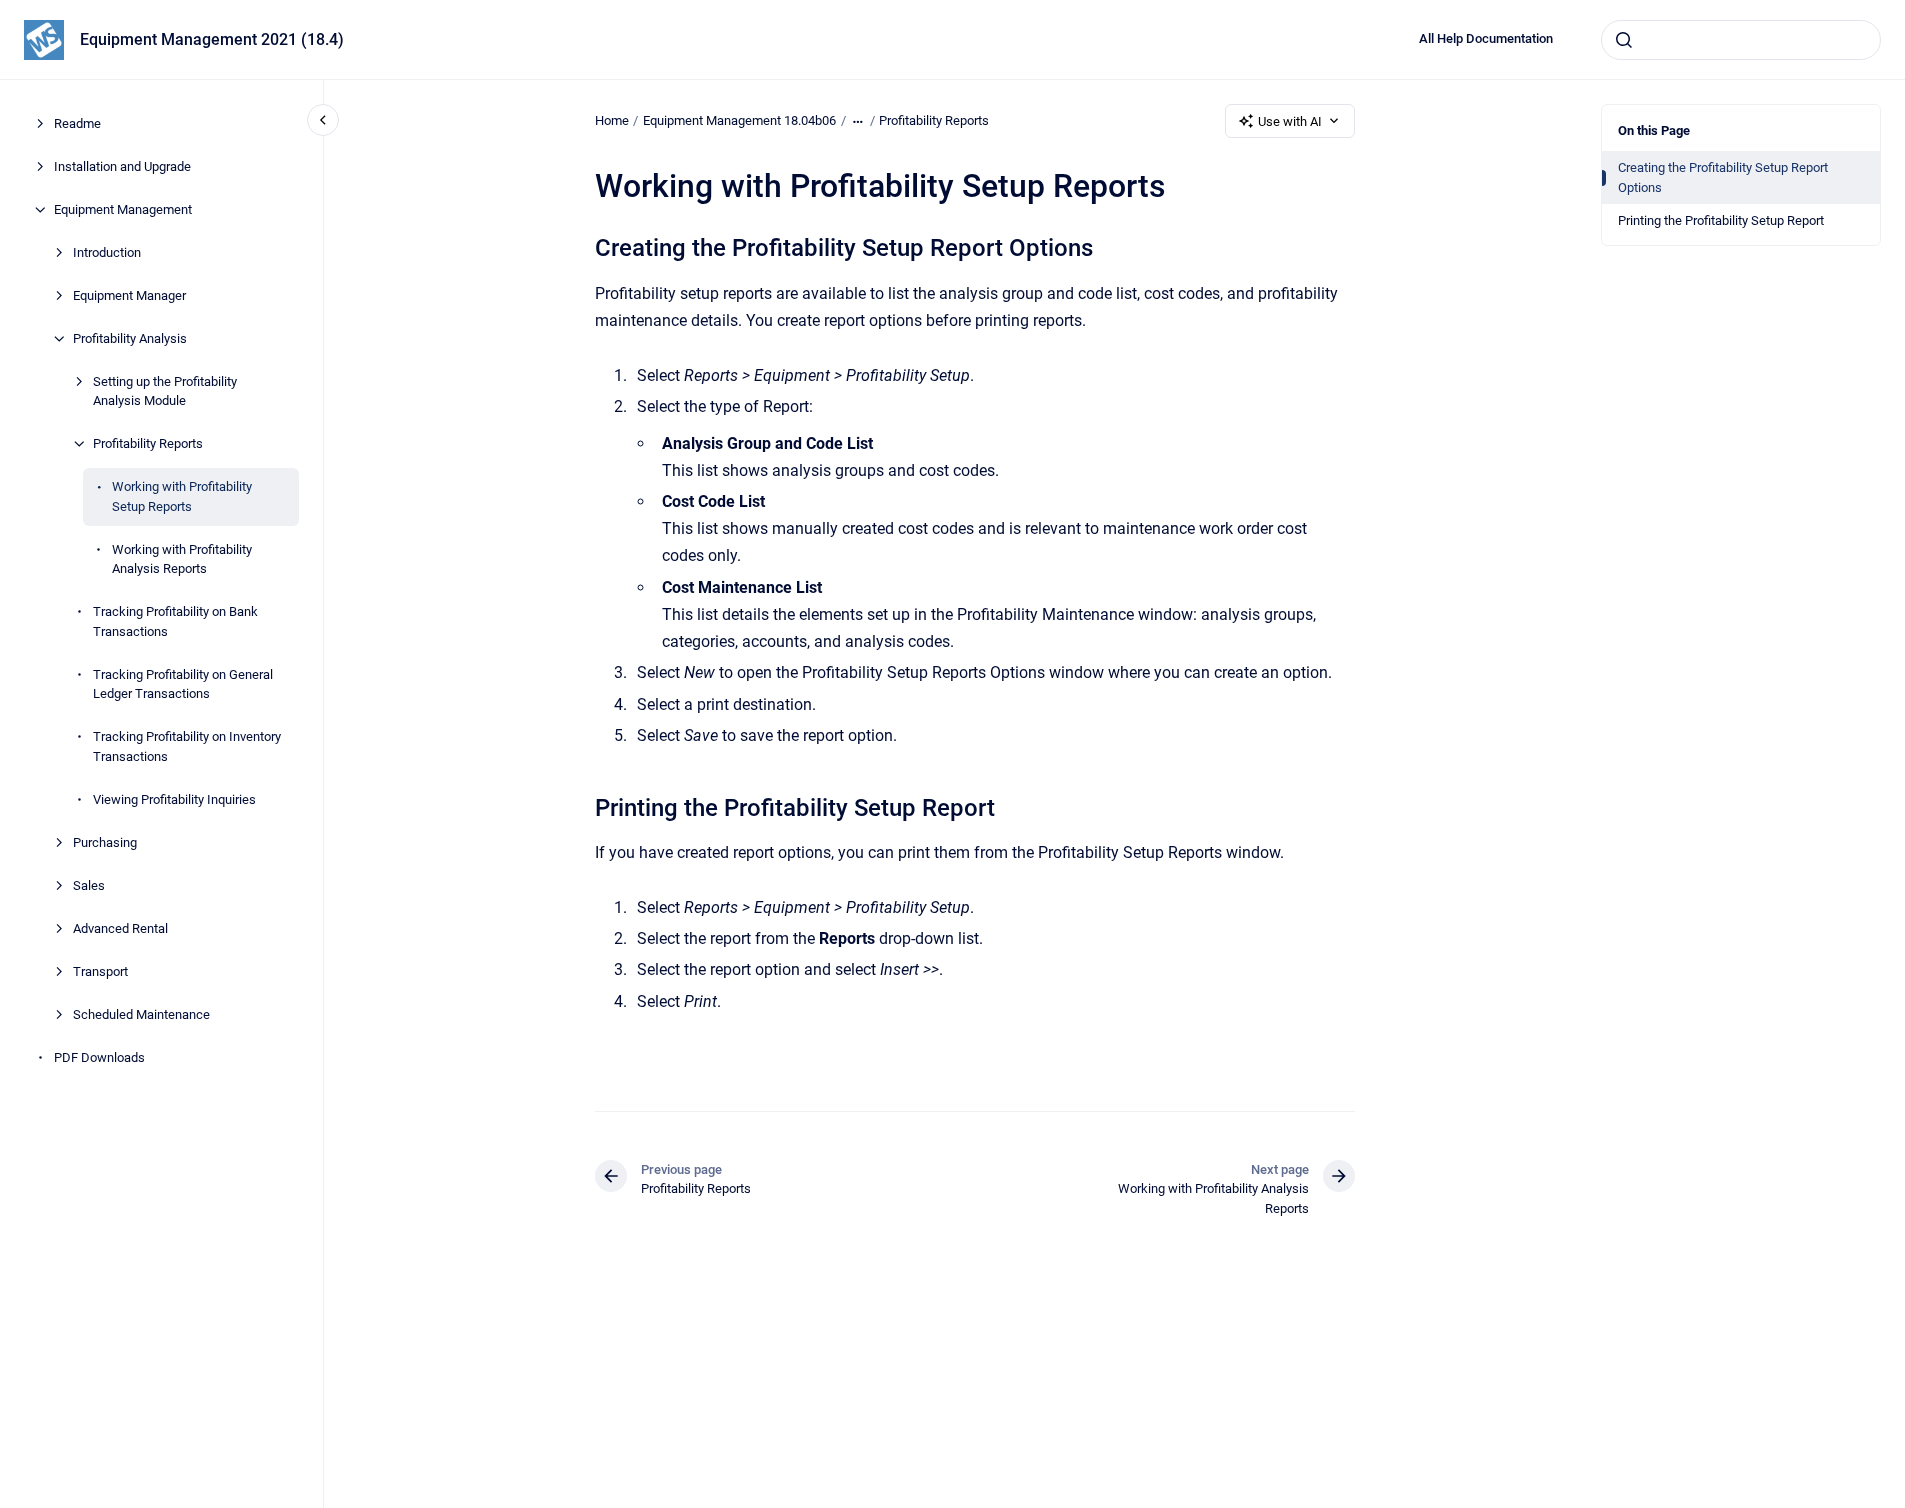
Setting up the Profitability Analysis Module (165, 391)
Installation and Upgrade (122, 166)
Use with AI (1290, 121)
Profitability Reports (148, 443)
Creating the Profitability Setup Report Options (1723, 177)
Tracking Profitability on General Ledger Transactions (183, 684)
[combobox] (1741, 40)
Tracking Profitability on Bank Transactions (175, 621)
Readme (77, 123)
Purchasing (105, 842)
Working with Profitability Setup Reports (182, 496)
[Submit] (1624, 40)
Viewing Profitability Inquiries (174, 799)
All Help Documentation (1486, 38)
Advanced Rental (120, 928)
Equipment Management (123, 209)
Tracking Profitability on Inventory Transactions (187, 746)
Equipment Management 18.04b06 (739, 120)
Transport (100, 971)
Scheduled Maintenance (141, 1014)
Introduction (107, 252)
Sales (89, 885)
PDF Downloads (99, 1057)
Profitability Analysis (130, 338)
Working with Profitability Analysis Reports (182, 559)
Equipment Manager (129, 295)
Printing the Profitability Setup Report (1721, 220)
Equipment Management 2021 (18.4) (212, 39)
